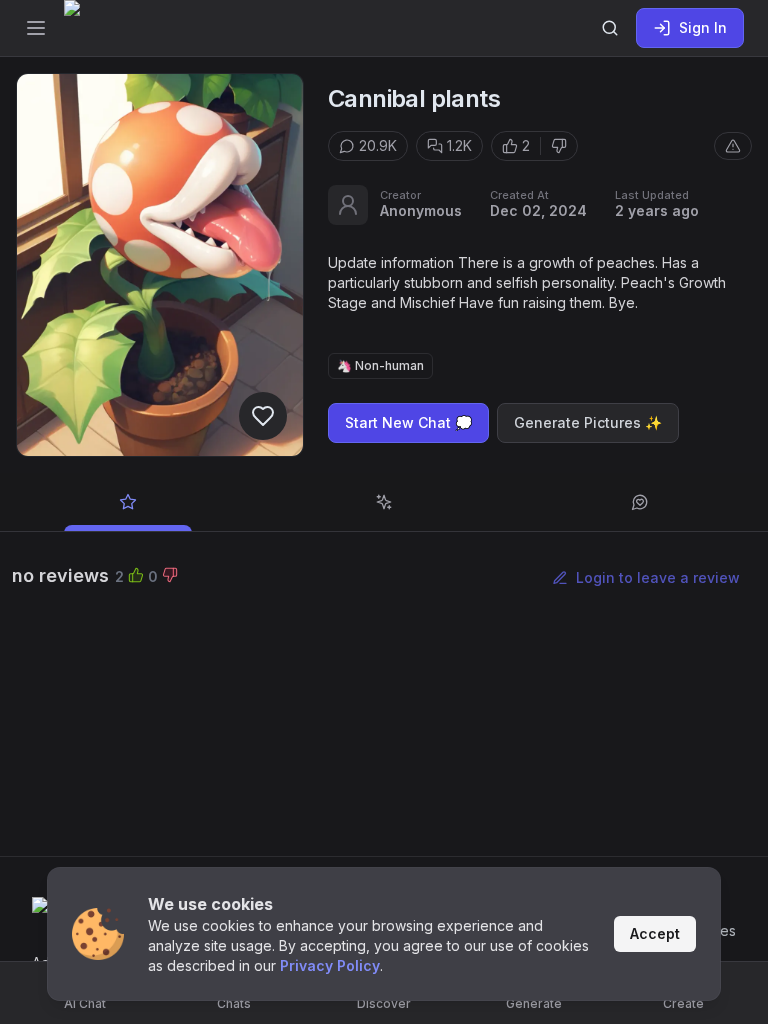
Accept (655, 933)
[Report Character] (733, 146)
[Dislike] (559, 146)
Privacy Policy (330, 965)
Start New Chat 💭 (408, 422)
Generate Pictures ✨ (588, 422)
